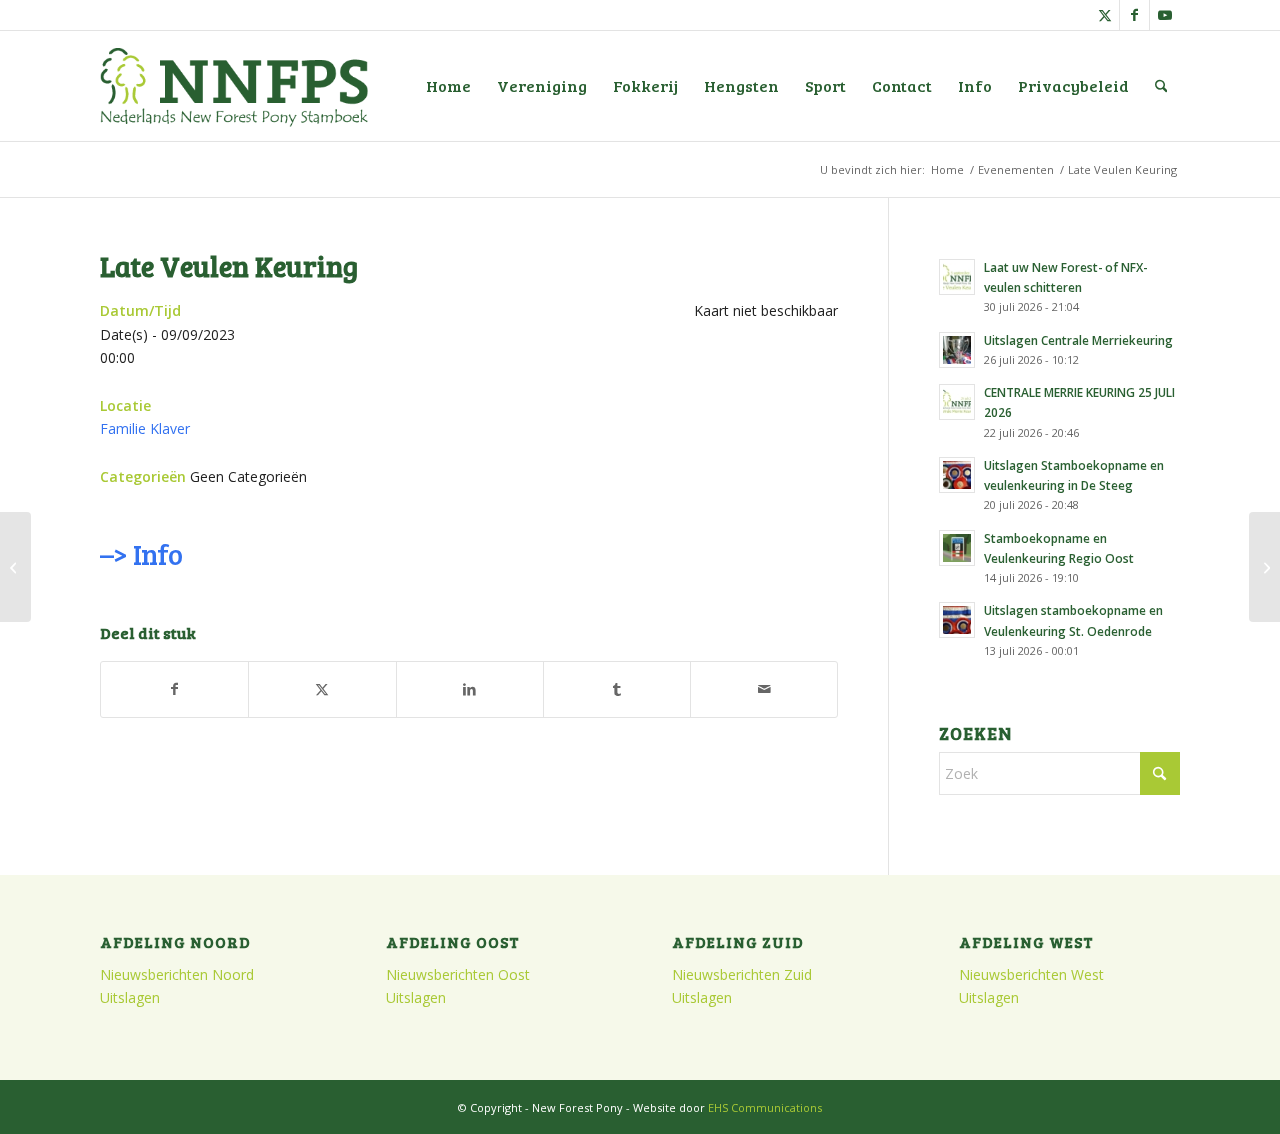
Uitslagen (130, 997)
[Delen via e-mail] (764, 689)
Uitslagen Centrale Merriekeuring (1078, 340)
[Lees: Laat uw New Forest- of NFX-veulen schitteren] (957, 277)
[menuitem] (448, 86)
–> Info (141, 554)
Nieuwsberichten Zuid (742, 974)
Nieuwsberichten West (1031, 974)
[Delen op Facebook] (174, 689)
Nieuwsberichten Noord (177, 974)
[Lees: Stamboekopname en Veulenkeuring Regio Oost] (957, 548)
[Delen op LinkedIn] (470, 689)
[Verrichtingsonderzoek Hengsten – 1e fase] (15, 567)
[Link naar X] (1104, 15)
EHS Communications (765, 1107)
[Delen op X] (322, 689)
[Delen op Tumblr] (617, 689)
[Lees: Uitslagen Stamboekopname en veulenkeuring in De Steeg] (957, 475)
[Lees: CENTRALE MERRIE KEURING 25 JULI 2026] (957, 402)
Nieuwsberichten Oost (458, 974)
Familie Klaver (145, 428)
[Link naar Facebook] (1134, 15)
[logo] (234, 86)
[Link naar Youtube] (1165, 15)
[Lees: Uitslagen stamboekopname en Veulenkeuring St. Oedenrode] (957, 620)
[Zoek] (1161, 86)
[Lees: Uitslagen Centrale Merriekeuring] (957, 350)
